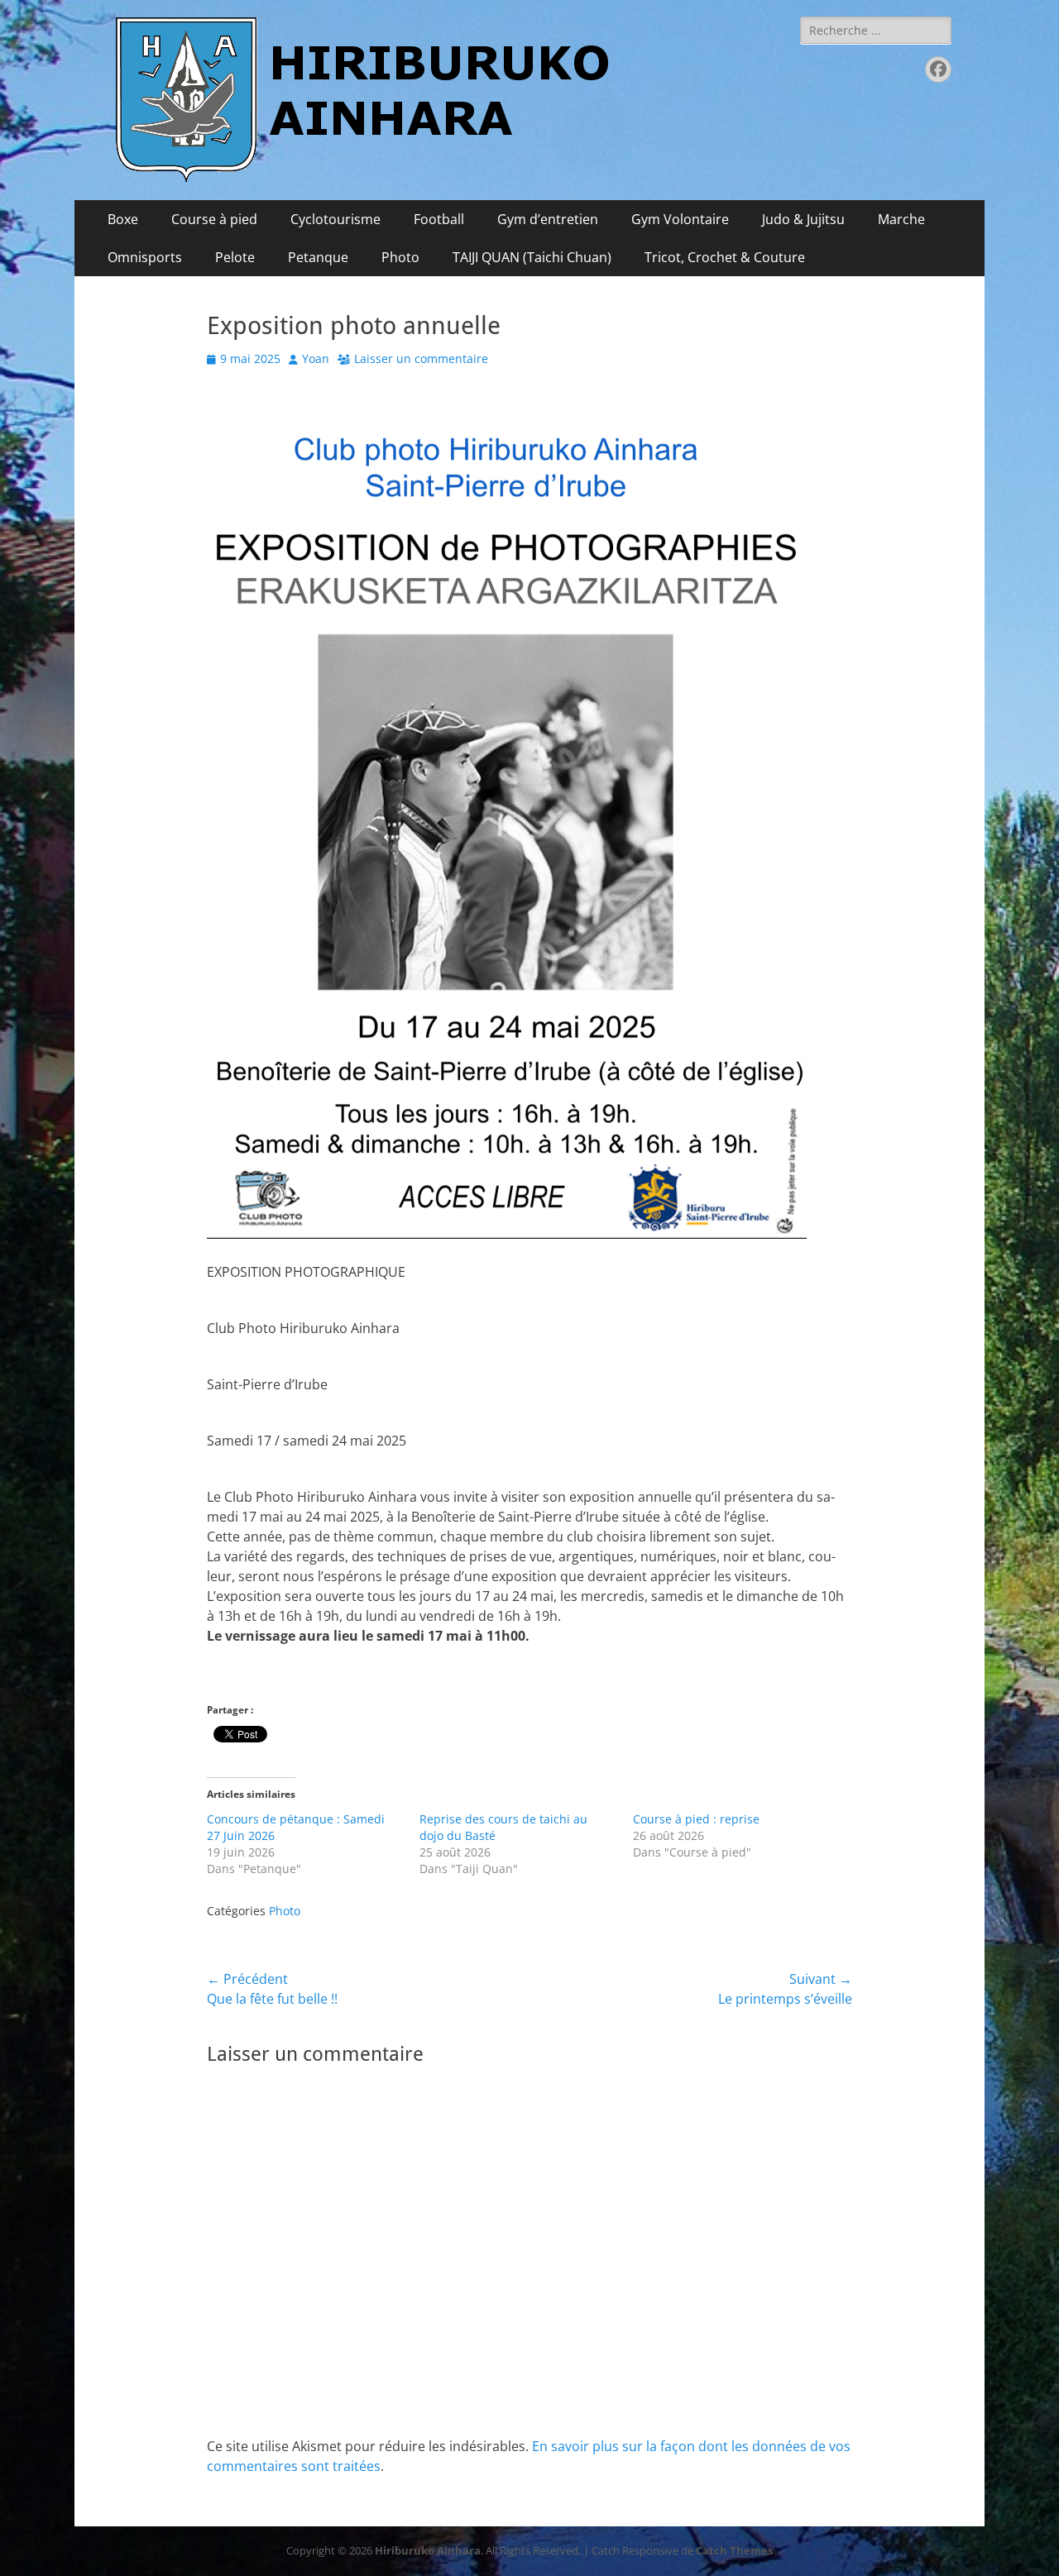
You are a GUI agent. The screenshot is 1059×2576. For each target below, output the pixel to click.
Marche (901, 219)
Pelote (235, 257)
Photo (400, 257)
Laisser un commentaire (421, 358)
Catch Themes (734, 2550)
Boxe (123, 219)
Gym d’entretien (548, 219)
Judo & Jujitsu (803, 219)
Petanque (318, 257)
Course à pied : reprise (696, 1819)
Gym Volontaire (680, 219)
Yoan (316, 358)
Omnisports (145, 257)
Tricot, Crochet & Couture (725, 257)
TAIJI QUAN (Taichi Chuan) (532, 257)
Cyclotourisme (335, 219)
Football (439, 219)
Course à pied (214, 219)
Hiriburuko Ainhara (428, 2550)
